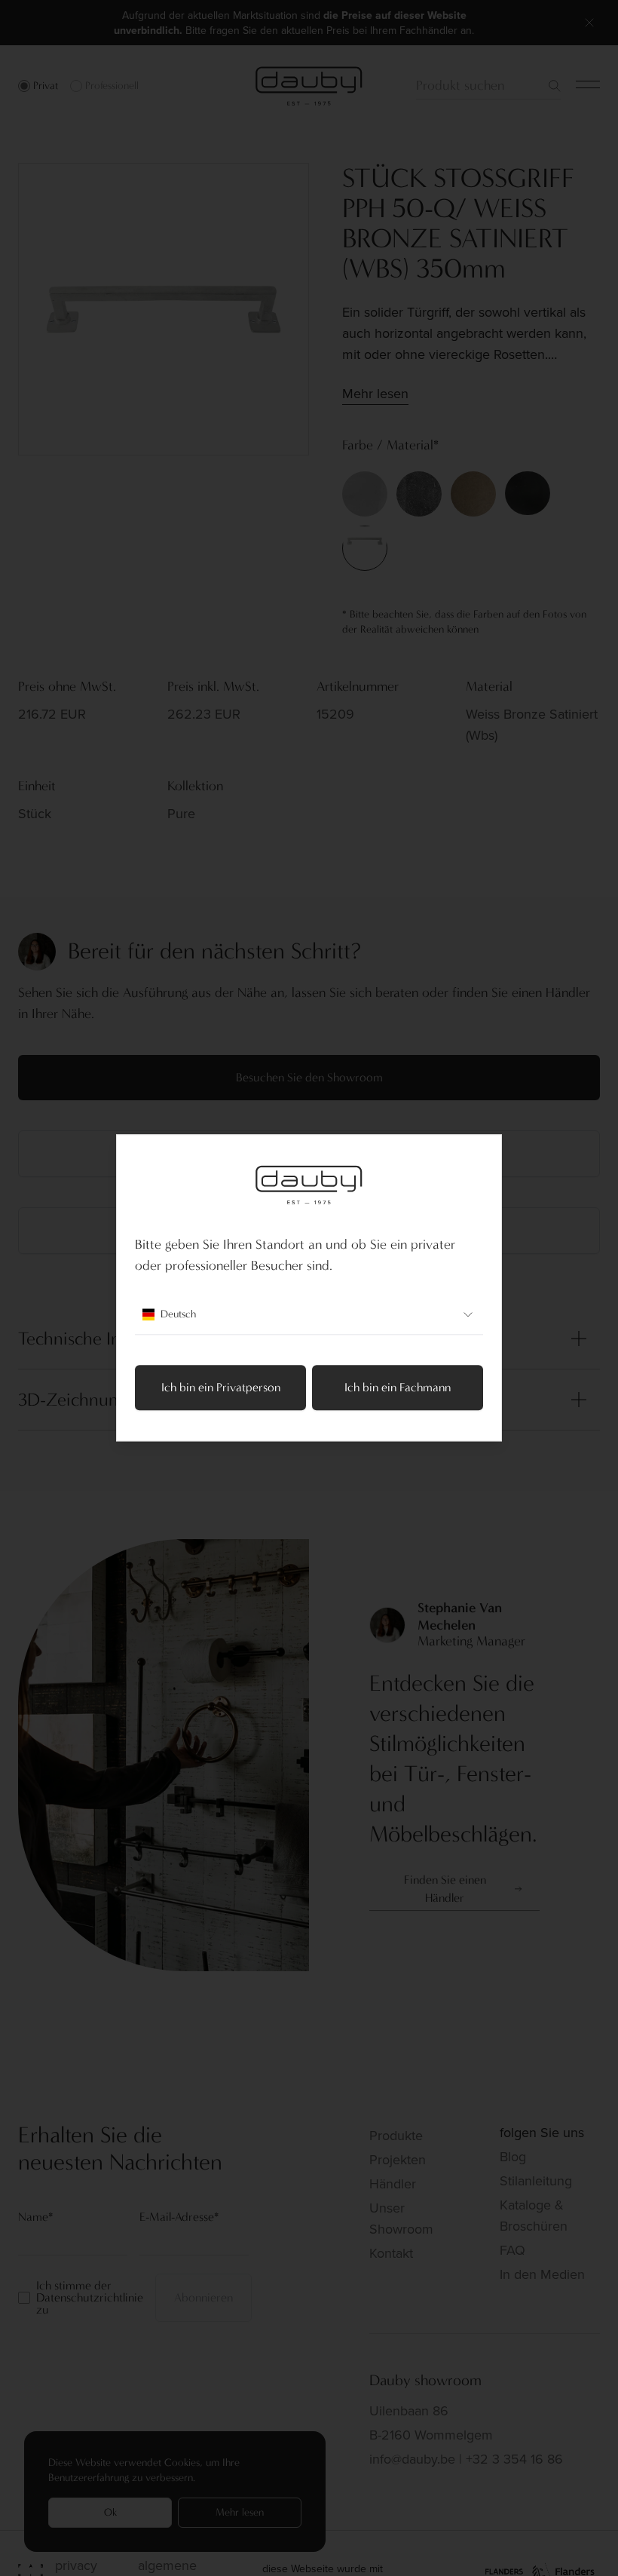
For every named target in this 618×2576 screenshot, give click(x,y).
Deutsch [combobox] (178, 1315)
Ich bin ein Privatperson (221, 1388)
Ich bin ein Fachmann (398, 1388)
